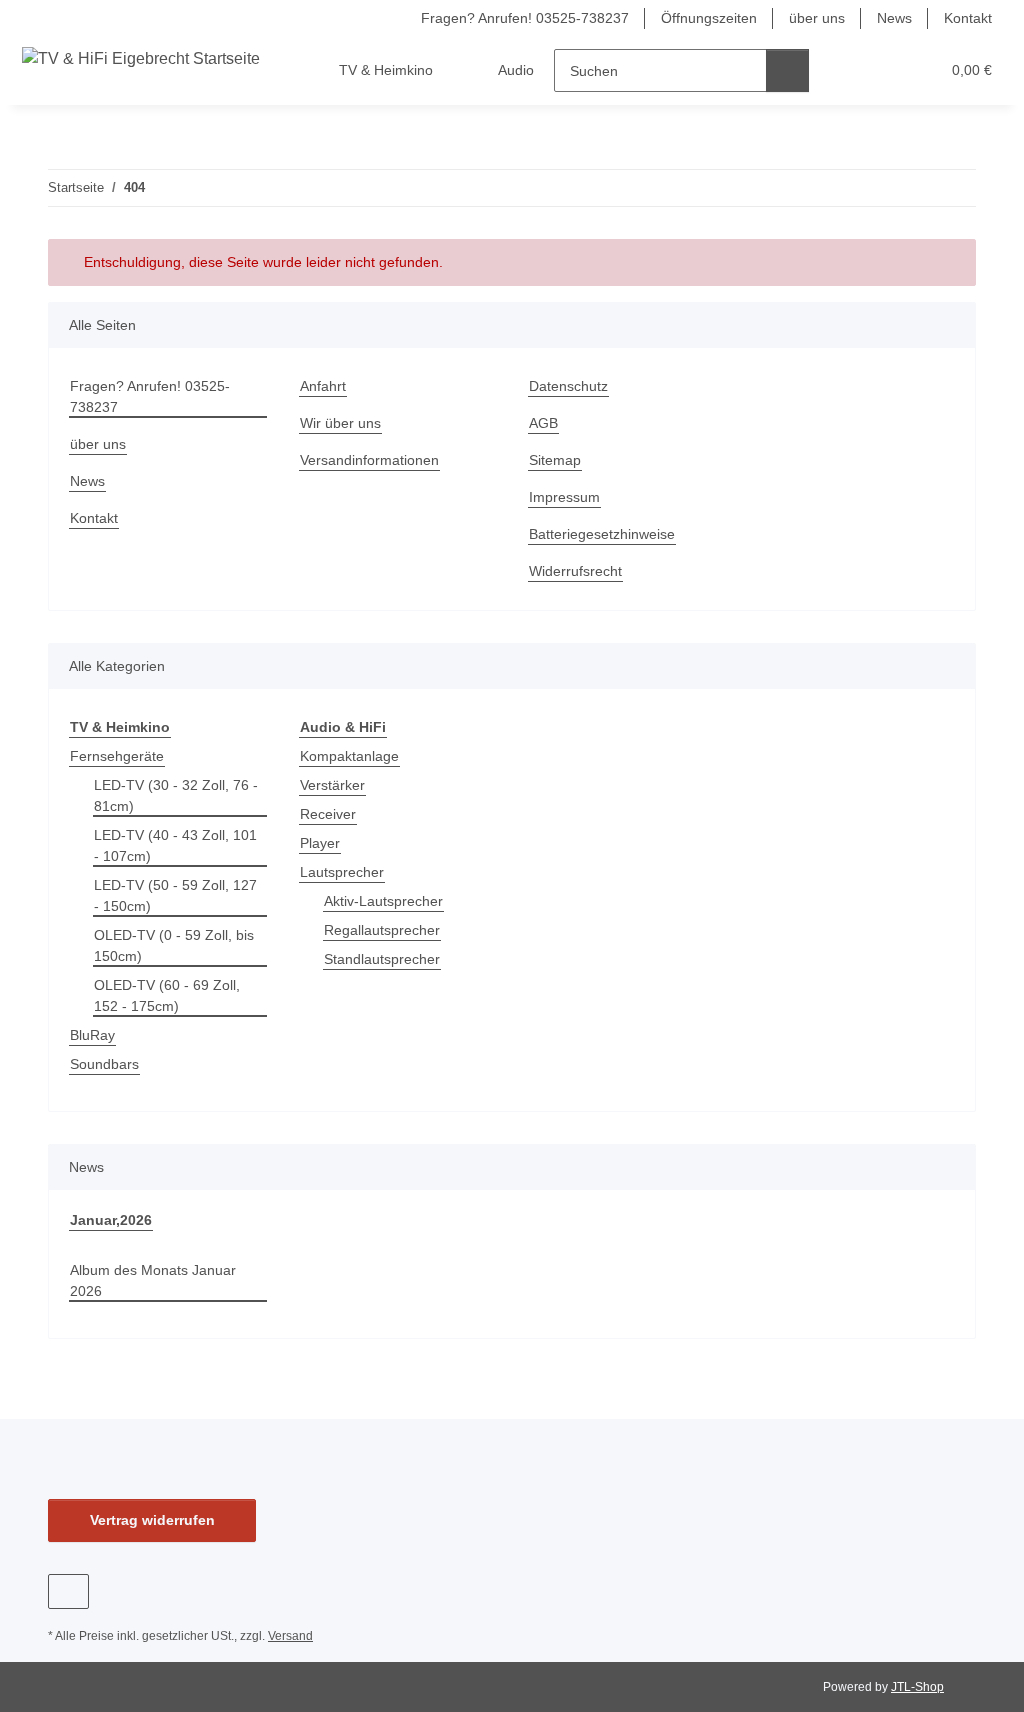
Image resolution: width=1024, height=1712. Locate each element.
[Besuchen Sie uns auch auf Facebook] (68, 1591)
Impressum (564, 497)
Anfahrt (323, 386)
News (894, 18)
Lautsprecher (342, 872)
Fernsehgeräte (117, 756)
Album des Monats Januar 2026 (153, 1280)
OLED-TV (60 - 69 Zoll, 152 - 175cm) (167, 995)
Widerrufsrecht (575, 571)
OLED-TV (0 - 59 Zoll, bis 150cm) (174, 945)
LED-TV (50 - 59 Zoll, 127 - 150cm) (175, 895)
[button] (846, 70)
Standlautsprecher (382, 959)
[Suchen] (787, 70)
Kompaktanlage (349, 756)
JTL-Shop (917, 1687)
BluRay (92, 1035)
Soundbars (104, 1064)
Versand (290, 1636)
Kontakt (968, 18)
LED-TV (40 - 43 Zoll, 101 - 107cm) (175, 845)
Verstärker (332, 785)
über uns (817, 18)
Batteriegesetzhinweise (602, 534)
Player (320, 843)
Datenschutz (568, 386)
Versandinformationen (369, 460)
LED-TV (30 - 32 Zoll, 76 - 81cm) (176, 795)
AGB (543, 423)
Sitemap (555, 460)
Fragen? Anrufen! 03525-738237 (525, 18)
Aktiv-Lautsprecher (383, 901)
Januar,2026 (111, 1220)
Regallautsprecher (382, 930)
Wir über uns (340, 423)
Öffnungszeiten (709, 18)
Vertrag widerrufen (152, 1520)
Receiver (328, 814)
